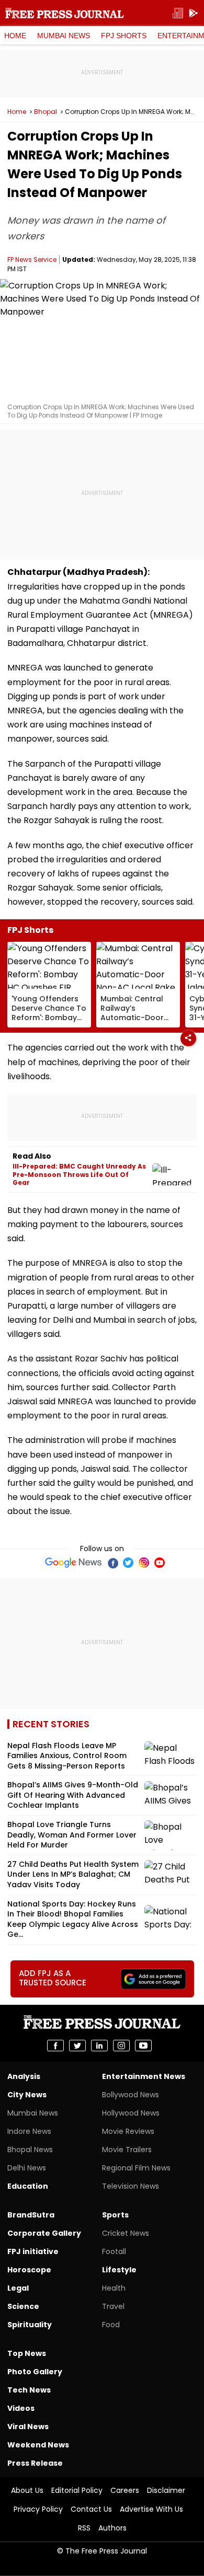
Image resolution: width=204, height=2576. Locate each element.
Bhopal (46, 112)
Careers (125, 2490)
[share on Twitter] (77, 2046)
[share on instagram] (121, 2046)
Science (23, 2306)
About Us (27, 2490)
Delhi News (27, 2168)
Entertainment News (144, 2076)
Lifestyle (119, 2270)
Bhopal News (30, 2150)
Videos (21, 2408)
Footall (114, 2251)
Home (15, 36)
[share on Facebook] (55, 2046)
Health (114, 2288)
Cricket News (126, 2233)
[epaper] (178, 13)
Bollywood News (131, 2095)
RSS (84, 2528)
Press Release (35, 2463)
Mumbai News (64, 36)
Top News (27, 2353)
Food (111, 2325)
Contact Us (91, 2509)
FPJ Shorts (124, 36)
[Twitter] (128, 1563)
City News (27, 2095)
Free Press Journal (65, 13)
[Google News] (73, 1563)
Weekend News (38, 2445)
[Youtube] (160, 1563)
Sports (115, 2215)
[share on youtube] (143, 2046)
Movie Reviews (128, 2131)
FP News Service (32, 259)
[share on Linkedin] (99, 2046)
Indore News (29, 2131)
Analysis (24, 2076)
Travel (113, 2306)
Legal (18, 2288)
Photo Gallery (35, 2372)
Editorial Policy (77, 2490)
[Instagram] (144, 1563)
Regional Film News (136, 2168)
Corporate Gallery (44, 2233)
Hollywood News (131, 2113)
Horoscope (29, 2270)
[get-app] (194, 13)
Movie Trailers (127, 2150)
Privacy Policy (38, 2509)
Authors (112, 2528)
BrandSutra (31, 2215)
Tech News (29, 2390)
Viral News (28, 2427)
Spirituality (30, 2325)
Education (28, 2186)
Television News (131, 2186)
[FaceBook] (112, 1563)
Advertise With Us (151, 2509)
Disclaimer (166, 2490)
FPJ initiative (33, 2251)
